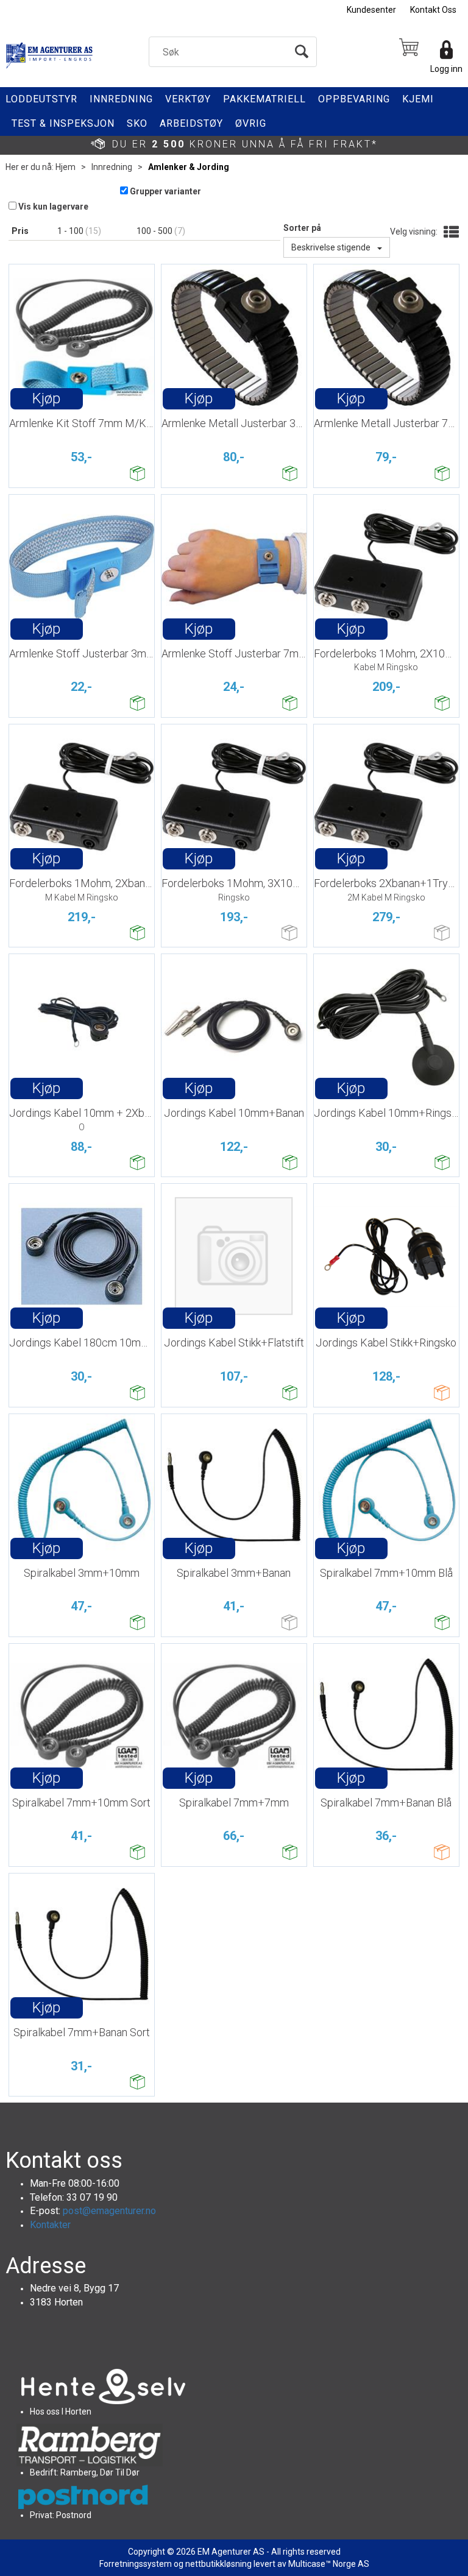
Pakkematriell (264, 99)
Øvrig (251, 123)
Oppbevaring (354, 99)
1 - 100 (71, 231)
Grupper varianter (165, 191)
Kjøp (46, 398)
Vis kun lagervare (53, 207)
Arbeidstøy (191, 123)
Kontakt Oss (433, 10)
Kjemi (418, 99)
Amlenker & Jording (189, 167)
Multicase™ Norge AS (329, 2564)
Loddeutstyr (41, 99)
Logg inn (446, 69)
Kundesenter (371, 10)
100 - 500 (155, 231)
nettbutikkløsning (218, 2564)
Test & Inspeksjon (63, 123)
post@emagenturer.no (109, 2211)
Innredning (121, 99)
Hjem (66, 167)
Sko (137, 123)
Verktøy (188, 99)
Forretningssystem (136, 2564)
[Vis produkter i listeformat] (450, 233)
